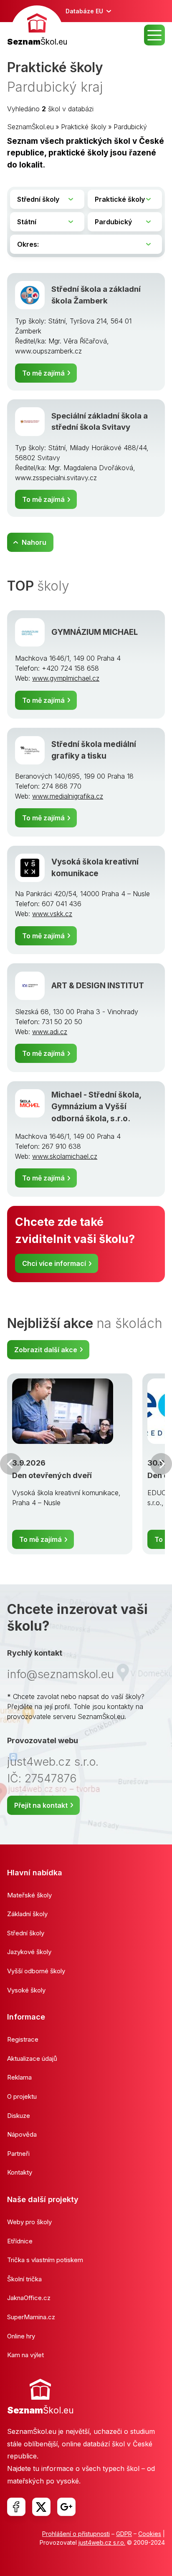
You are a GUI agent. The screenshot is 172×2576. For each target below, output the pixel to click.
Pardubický (130, 127)
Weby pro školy (29, 2222)
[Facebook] (16, 2507)
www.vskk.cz (52, 914)
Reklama (19, 2077)
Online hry (21, 2336)
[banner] (37, 27)
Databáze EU (84, 11)
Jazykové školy (29, 1952)
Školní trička (24, 2279)
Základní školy (27, 1914)
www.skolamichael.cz (65, 1156)
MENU (154, 35)
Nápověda (22, 2134)
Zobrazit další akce (46, 1350)
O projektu (22, 2096)
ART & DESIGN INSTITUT (98, 986)
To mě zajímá (43, 373)
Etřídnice (20, 2241)
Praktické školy (84, 127)
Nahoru (34, 542)
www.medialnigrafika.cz (68, 796)
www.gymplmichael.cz (66, 678)
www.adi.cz (50, 1032)
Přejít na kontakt (41, 1805)
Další (161, 1464)
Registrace (23, 2039)
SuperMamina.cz (31, 2317)
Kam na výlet (25, 2355)
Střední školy (26, 1933)
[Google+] (66, 2507)
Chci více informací (54, 1263)
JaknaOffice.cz (29, 2298)
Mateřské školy (29, 1895)
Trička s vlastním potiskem (45, 2260)
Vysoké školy (26, 1990)
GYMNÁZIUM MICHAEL (95, 632)
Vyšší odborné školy (36, 1971)
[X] (41, 2507)
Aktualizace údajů (32, 2059)
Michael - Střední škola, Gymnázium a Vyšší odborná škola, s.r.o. (96, 1107)
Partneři (18, 2154)
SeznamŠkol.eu (30, 127)
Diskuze (19, 2116)
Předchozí (11, 1464)
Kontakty (20, 2172)
